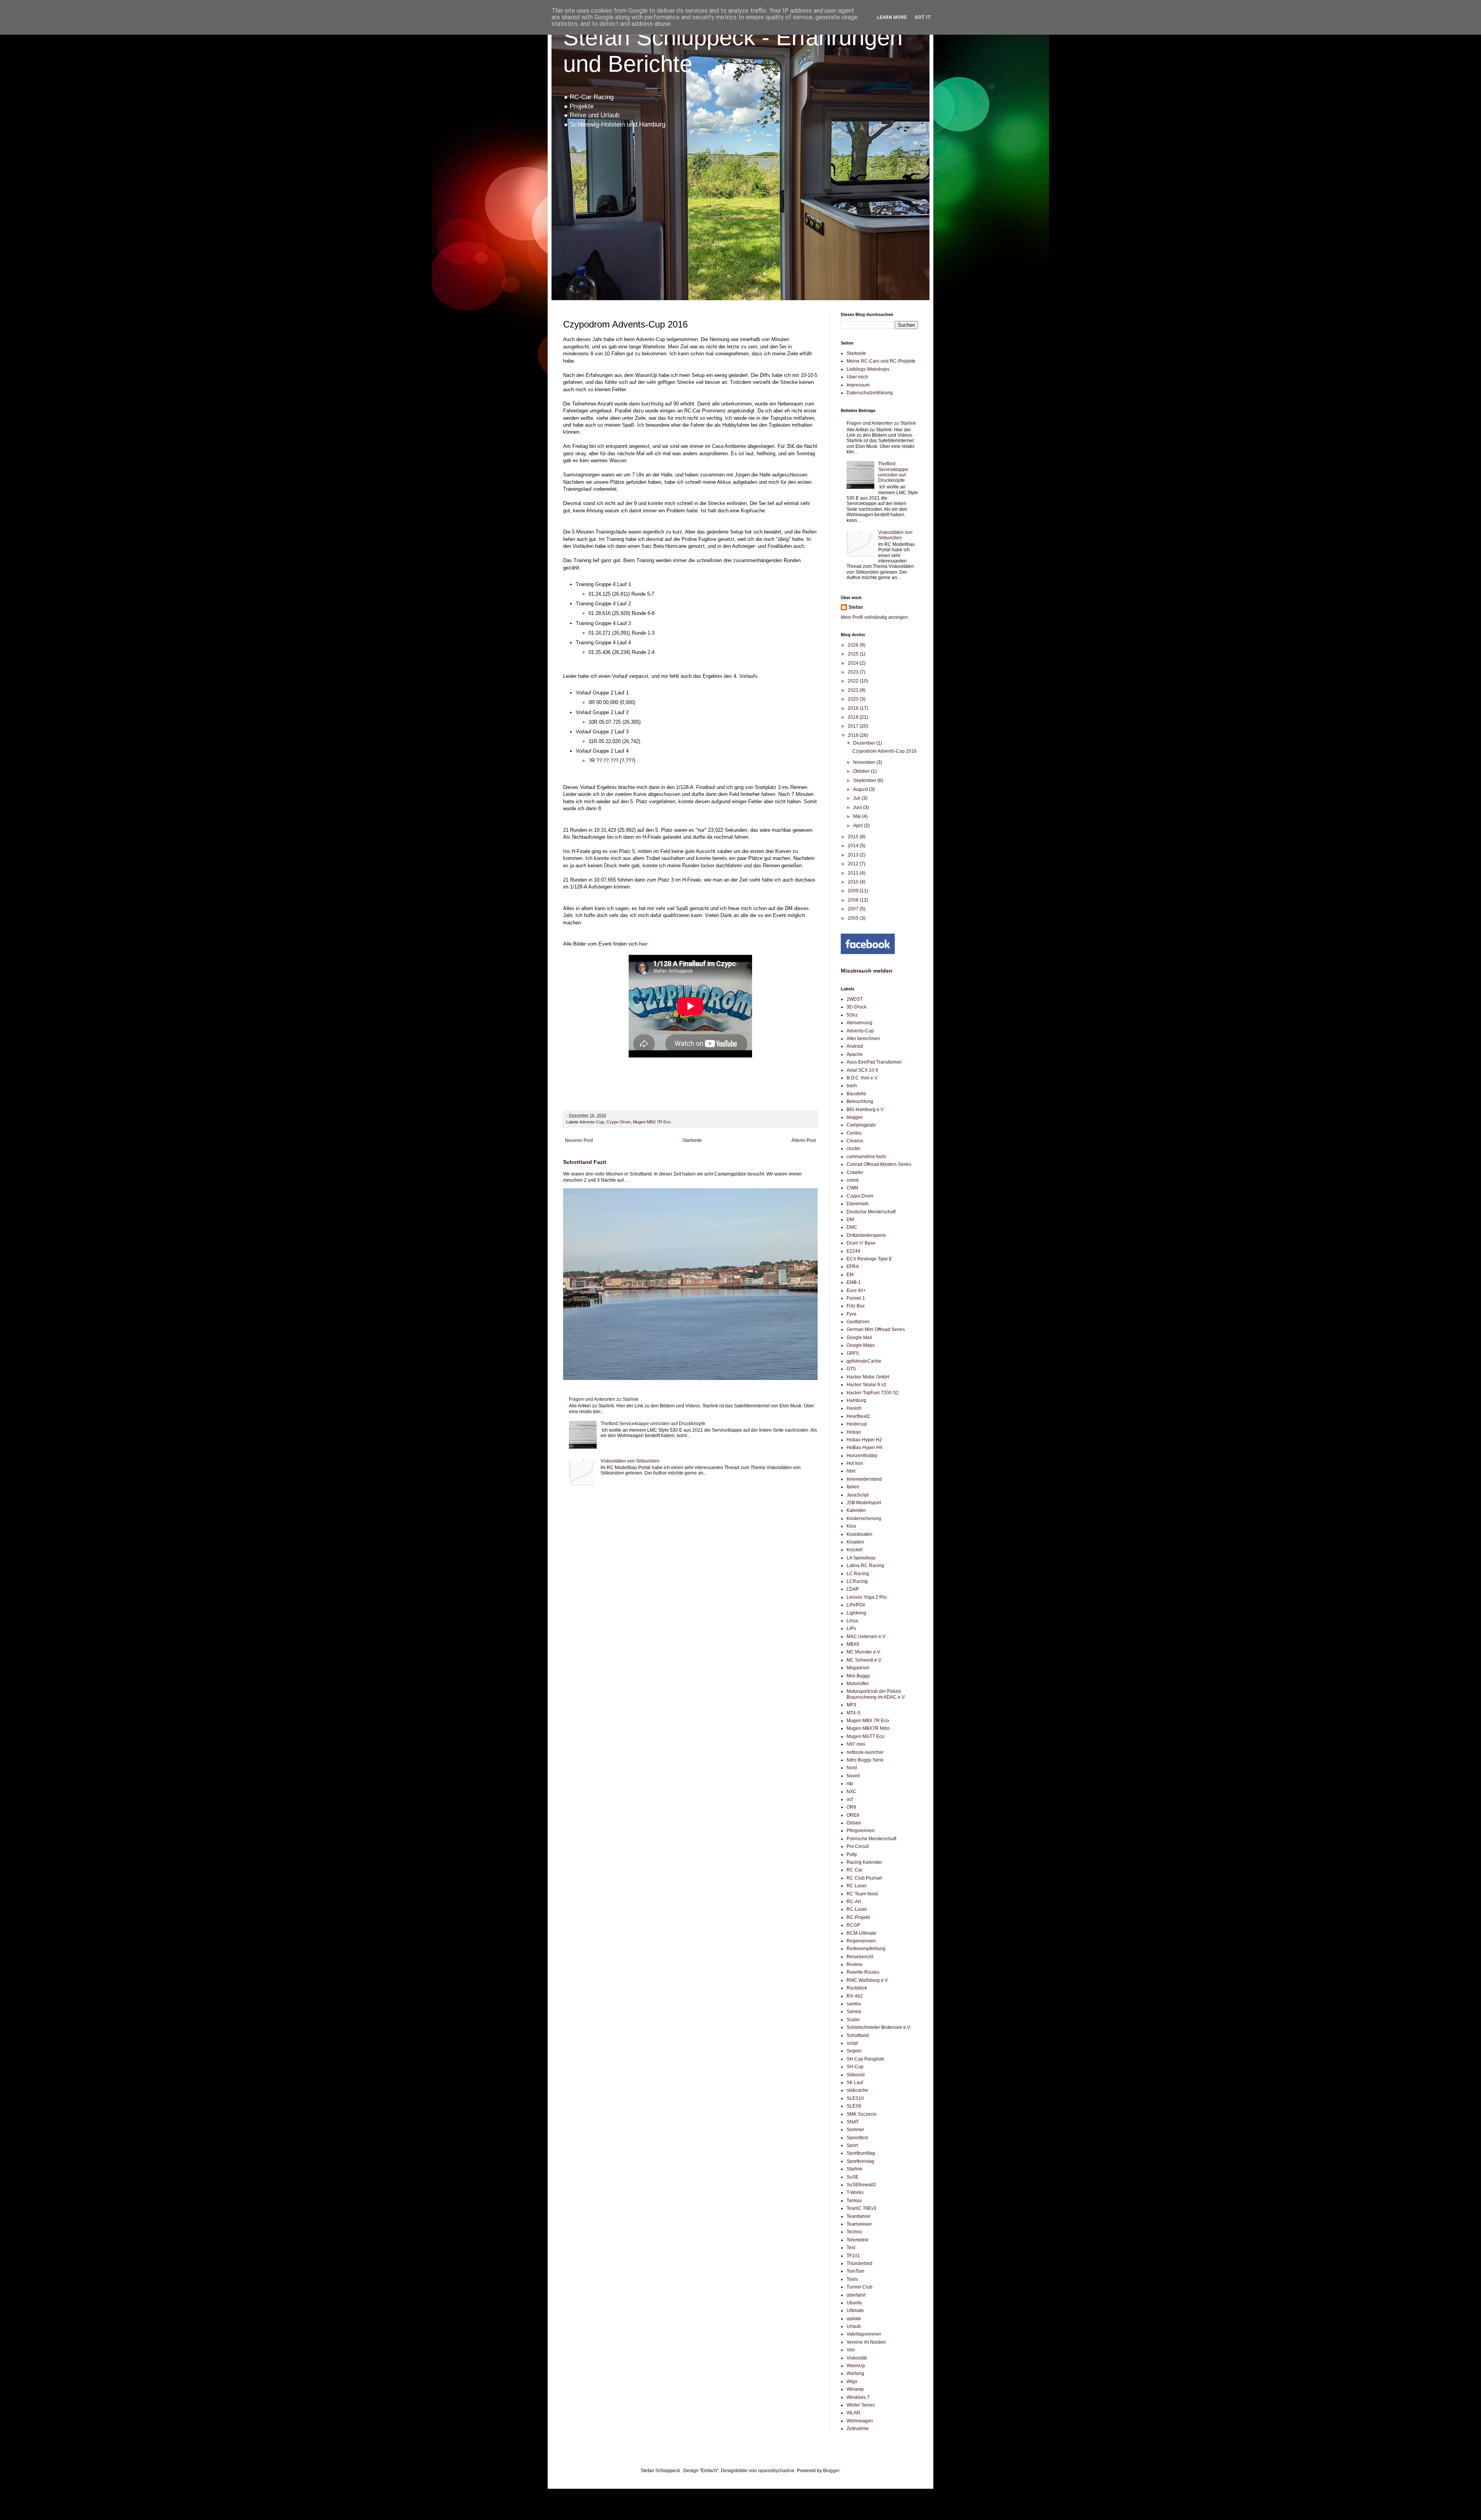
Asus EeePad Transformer (874, 1062)
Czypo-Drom (618, 1122)
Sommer (855, 2130)
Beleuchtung (860, 1101)
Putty (852, 1855)
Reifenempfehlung (866, 1949)
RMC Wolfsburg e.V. (868, 1980)
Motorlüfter (858, 1684)
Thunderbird (859, 2263)
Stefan (856, 607)
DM (850, 1219)
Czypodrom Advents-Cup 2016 (885, 751)
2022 (854, 681)
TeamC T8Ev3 (861, 2208)
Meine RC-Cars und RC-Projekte (881, 361)
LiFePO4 (856, 1605)
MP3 (851, 1705)
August (861, 789)
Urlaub (854, 2326)
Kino (851, 1526)
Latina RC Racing (865, 1566)
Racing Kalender (864, 1862)
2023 (854, 672)
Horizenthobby (862, 1456)
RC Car (854, 1870)
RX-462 (855, 1996)
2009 (854, 891)
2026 (854, 645)
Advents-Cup (592, 1122)
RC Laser (857, 1886)
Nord (852, 1768)
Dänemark (858, 1204)
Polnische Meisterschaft (871, 1839)
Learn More (892, 17)
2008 (854, 900)
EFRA (853, 1267)
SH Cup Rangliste (865, 2059)
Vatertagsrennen (864, 2334)
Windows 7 (858, 2397)
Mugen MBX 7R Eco (652, 1122)
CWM (852, 1188)
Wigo (852, 2382)
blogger (855, 1117)
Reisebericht (860, 1957)
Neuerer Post (579, 1140)
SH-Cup (855, 2067)
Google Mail (859, 1338)
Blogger (831, 2471)
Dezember (865, 743)
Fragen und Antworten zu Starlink (604, 1399)
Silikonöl (856, 2075)
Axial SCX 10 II (862, 1070)
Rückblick (857, 1988)
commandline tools (866, 1157)
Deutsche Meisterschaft (871, 1212)
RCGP (853, 1925)
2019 (854, 708)
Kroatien (855, 1542)
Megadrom (858, 1668)
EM (850, 1275)
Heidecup (857, 1424)
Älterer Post (804, 1140)
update (854, 2319)
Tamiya (854, 2201)
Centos (854, 1133)
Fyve (852, 1314)
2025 (854, 654)
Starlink (854, 2169)
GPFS (853, 1353)
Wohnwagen (860, 2421)
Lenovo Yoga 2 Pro (867, 1597)
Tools (852, 2279)
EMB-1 (854, 1282)
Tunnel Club (859, 2287)
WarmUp (856, 2366)
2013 (854, 855)
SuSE (853, 2177)
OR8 (851, 1807)
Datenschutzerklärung (870, 393)
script (852, 2043)
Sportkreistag (860, 2161)
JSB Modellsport (864, 1503)
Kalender (856, 1510)
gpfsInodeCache (864, 1361)
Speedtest (857, 2138)
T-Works (855, 2192)
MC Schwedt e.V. (864, 1660)
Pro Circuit (858, 1846)
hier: (644, 944)
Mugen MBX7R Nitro (868, 1728)
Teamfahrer (859, 2216)
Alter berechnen (863, 1039)
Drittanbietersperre (866, 1235)
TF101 (853, 2256)
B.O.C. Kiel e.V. (862, 1078)
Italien (853, 1487)
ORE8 (853, 1815)
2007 (854, 909)
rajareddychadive (776, 2471)
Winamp (855, 2389)
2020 (854, 699)
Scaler (853, 2020)
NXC (852, 1792)
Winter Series (861, 2405)
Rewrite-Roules (863, 1972)
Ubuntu (854, 2303)
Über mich (857, 377)
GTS (851, 1369)
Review (854, 1964)
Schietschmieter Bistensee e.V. (879, 2027)
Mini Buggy (858, 1676)
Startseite (692, 1140)
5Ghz (852, 1015)
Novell (853, 1776)
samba (854, 2004)
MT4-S (854, 1713)
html (851, 1471)
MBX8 (853, 1644)
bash (852, 1086)
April (859, 826)
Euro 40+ (856, 1290)
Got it (923, 17)
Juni (858, 807)
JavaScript (858, 1495)
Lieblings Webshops (868, 369)
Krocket (854, 1550)
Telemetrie (858, 2240)
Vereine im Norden (866, 2342)
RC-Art (854, 1902)
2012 (854, 864)
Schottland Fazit (585, 1162)
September (865, 780)
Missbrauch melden (867, 971)
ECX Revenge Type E (869, 1259)
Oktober (862, 771)
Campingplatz (861, 1125)
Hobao (854, 1432)
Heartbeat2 (858, 1416)
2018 (854, 717)
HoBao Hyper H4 (864, 1447)
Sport (852, 2145)
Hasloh (854, 1408)
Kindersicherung (864, 1518)
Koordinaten (859, 1534)
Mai (858, 816)
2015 (854, 837)
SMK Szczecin (862, 2114)
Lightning (856, 1613)
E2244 (854, 1251)
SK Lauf (855, 2083)
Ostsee (854, 1823)
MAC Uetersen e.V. (866, 1637)
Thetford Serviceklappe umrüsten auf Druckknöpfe (653, 1424)
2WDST (855, 999)
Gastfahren (858, 1322)
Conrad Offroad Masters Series (879, 1164)
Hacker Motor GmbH (868, 1377)
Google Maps (861, 1345)
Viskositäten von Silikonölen (630, 1461)
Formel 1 (856, 1298)
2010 (854, 882)
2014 (854, 846)
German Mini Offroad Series (876, 1329)
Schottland (858, 2035)
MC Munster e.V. (864, 1652)
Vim (851, 2350)
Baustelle (856, 1094)
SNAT (853, 2122)
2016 (854, 735)
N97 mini (856, 1744)
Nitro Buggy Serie (865, 1760)
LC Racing (858, 1574)
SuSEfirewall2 (861, 2185)
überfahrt (856, 2295)
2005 (854, 918)
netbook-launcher (865, 1752)
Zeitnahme (858, 2429)
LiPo (851, 1628)
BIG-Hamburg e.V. (865, 1110)
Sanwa (854, 2012)
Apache (855, 1054)
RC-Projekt (858, 1917)
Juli (857, 798)
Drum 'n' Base (861, 1243)
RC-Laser (857, 1909)
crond (853, 1180)
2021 (854, 690)
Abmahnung (859, 1023)
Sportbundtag (861, 2153)
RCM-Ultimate (861, 1933)
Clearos (855, 1141)
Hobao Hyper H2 (864, 1440)
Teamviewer (859, 2224)
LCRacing (857, 1581)
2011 (854, 873)
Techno (854, 2232)
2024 (854, 663)
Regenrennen (861, 1941)
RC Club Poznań (864, 1878)
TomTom (855, 2271)
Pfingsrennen (861, 1831)
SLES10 (855, 2098)
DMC (852, 1227)
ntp (850, 1784)
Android (855, 1046)
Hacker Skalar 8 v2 (866, 1385)
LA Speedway (861, 1558)
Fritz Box (856, 1306)
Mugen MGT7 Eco (865, 1736)
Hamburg (856, 1400)
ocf (850, 1799)
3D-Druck (857, 1007)
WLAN (853, 2413)
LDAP (853, 1589)
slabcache (857, 2090)
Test (851, 2248)
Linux (852, 1621)
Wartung (855, 2373)
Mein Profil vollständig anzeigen (874, 617)
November (865, 762)
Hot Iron (855, 1463)
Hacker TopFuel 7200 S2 (873, 1393)
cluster (854, 1149)
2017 (854, 726)
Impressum (858, 385)
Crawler (855, 1172)
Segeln (854, 2051)
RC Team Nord (862, 1894)
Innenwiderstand (864, 1479)
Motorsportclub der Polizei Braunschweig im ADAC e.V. (876, 1694)
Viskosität (857, 2358)
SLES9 (854, 2106)
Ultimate (855, 2311)
